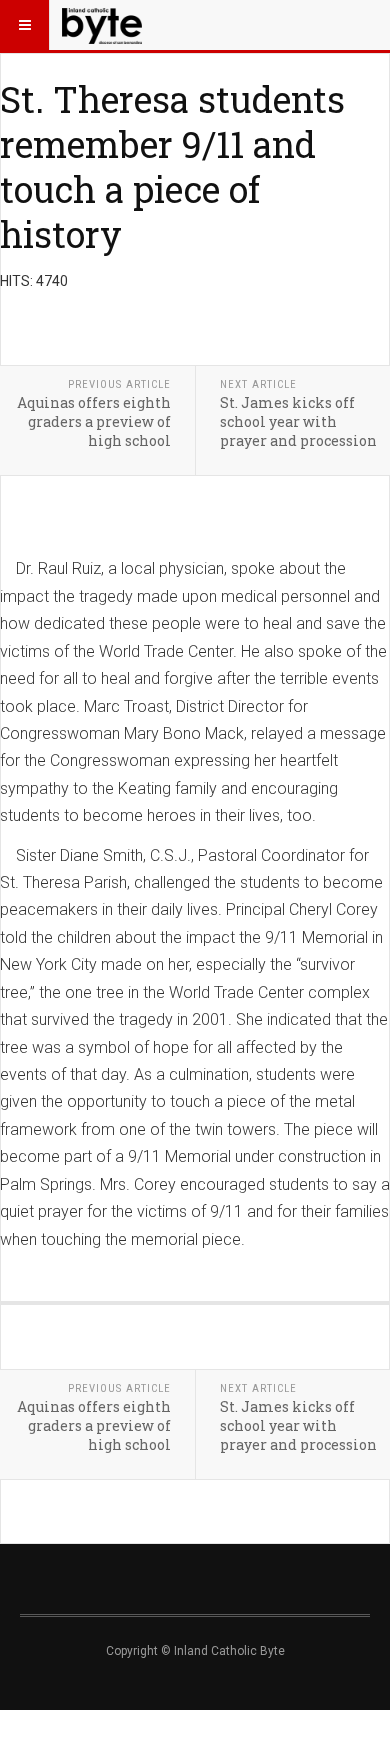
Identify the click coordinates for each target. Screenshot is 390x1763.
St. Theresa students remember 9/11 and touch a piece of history (172, 166)
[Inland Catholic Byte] (102, 25)
